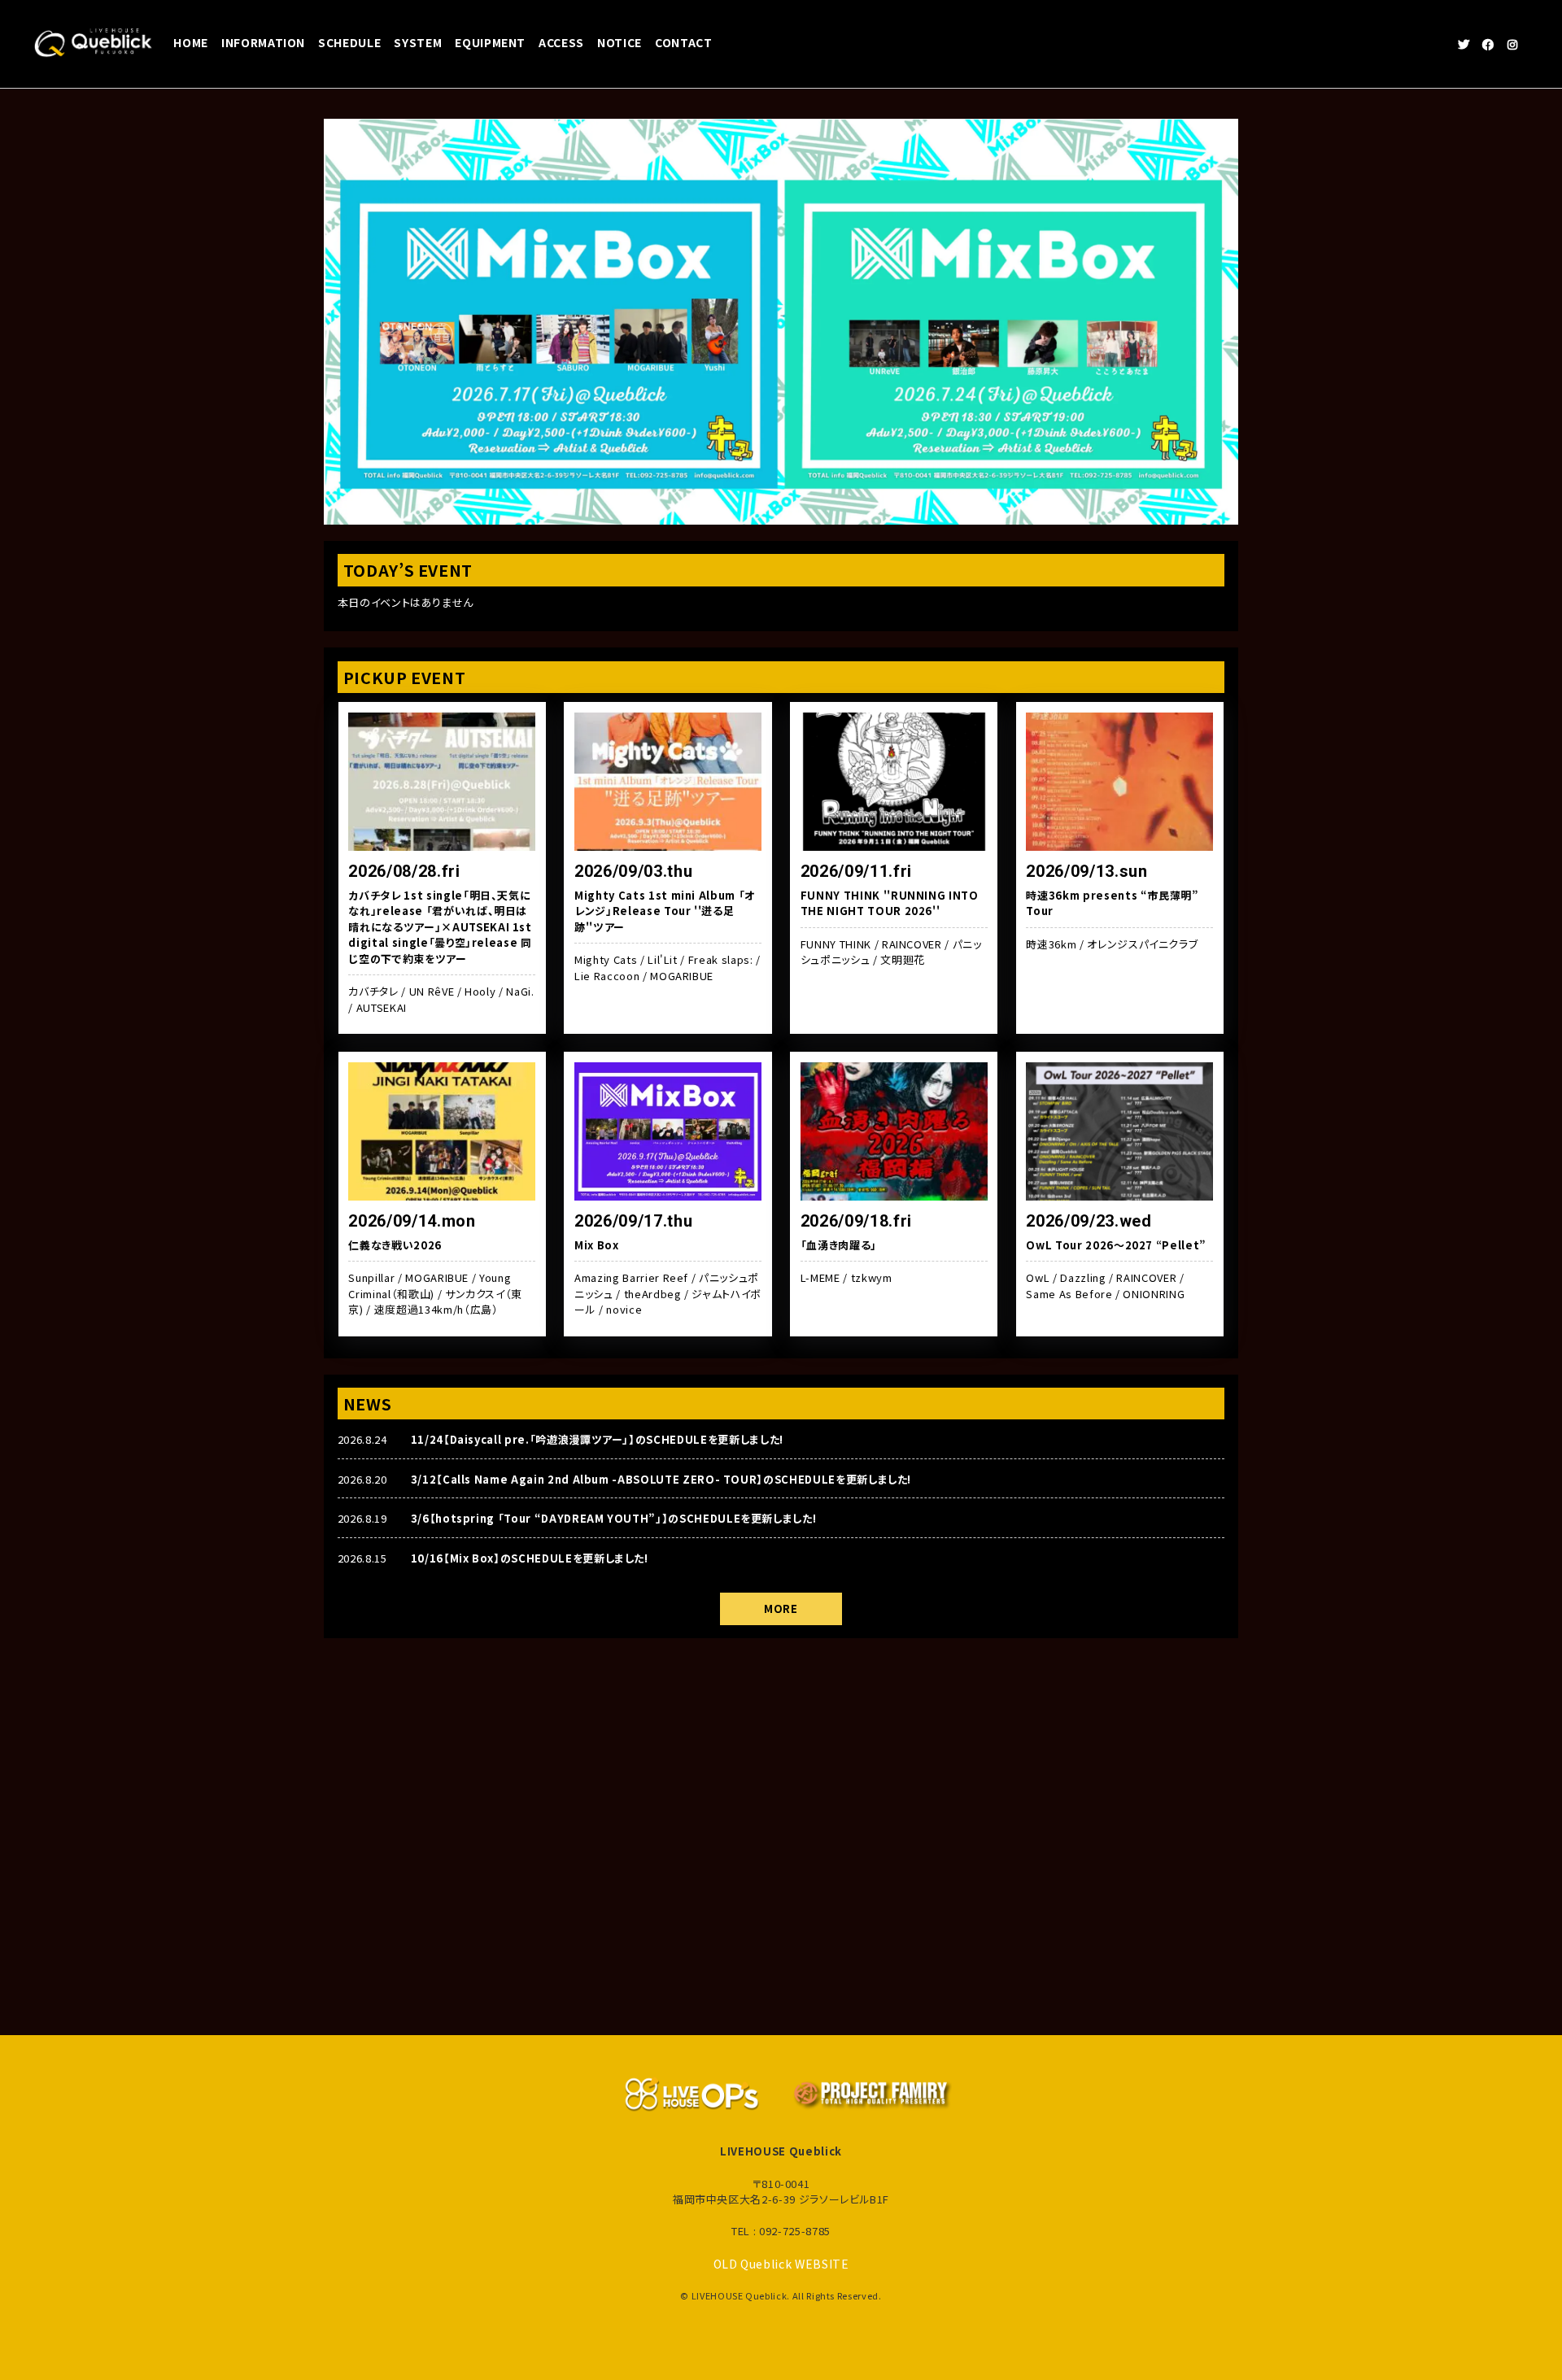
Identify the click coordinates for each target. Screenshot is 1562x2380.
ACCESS (561, 42)
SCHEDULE (349, 42)
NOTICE (620, 42)
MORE (781, 1608)
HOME (191, 42)
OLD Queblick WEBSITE (781, 2264)
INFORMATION (263, 42)
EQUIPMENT (490, 42)
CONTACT (684, 42)
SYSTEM (418, 42)
